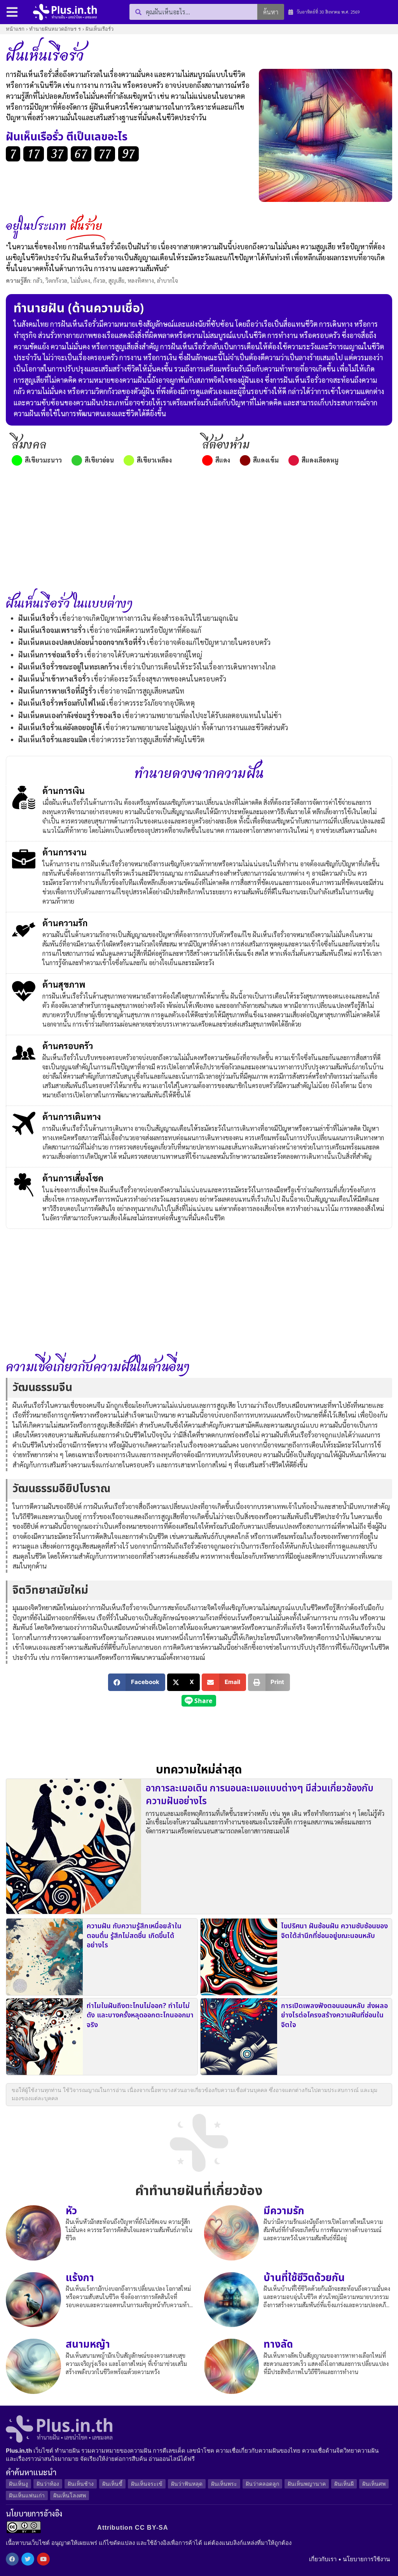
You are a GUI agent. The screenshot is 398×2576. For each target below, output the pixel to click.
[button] (137, 1682)
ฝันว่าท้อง (48, 2484)
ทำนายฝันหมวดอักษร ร (55, 29)
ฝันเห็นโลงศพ (70, 2495)
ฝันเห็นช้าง (81, 2484)
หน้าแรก (15, 29)
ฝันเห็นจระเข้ (147, 2484)
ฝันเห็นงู (18, 2484)
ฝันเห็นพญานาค (307, 2484)
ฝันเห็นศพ (374, 2484)
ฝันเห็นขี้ (112, 2484)
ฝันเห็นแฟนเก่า (27, 2495)
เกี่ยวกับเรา (323, 2559)
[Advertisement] (199, 530)
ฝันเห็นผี (344, 2484)
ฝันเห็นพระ (224, 2484)
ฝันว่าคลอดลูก (262, 2484)
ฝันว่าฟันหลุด (187, 2484)
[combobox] (193, 12)
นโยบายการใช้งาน (366, 2559)
